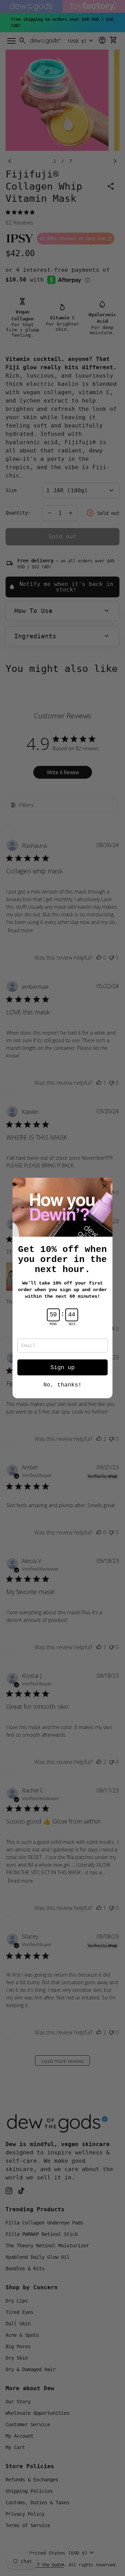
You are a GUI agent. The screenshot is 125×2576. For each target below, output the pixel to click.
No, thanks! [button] (62, 1385)
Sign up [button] (62, 1368)
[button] (105, 1186)
